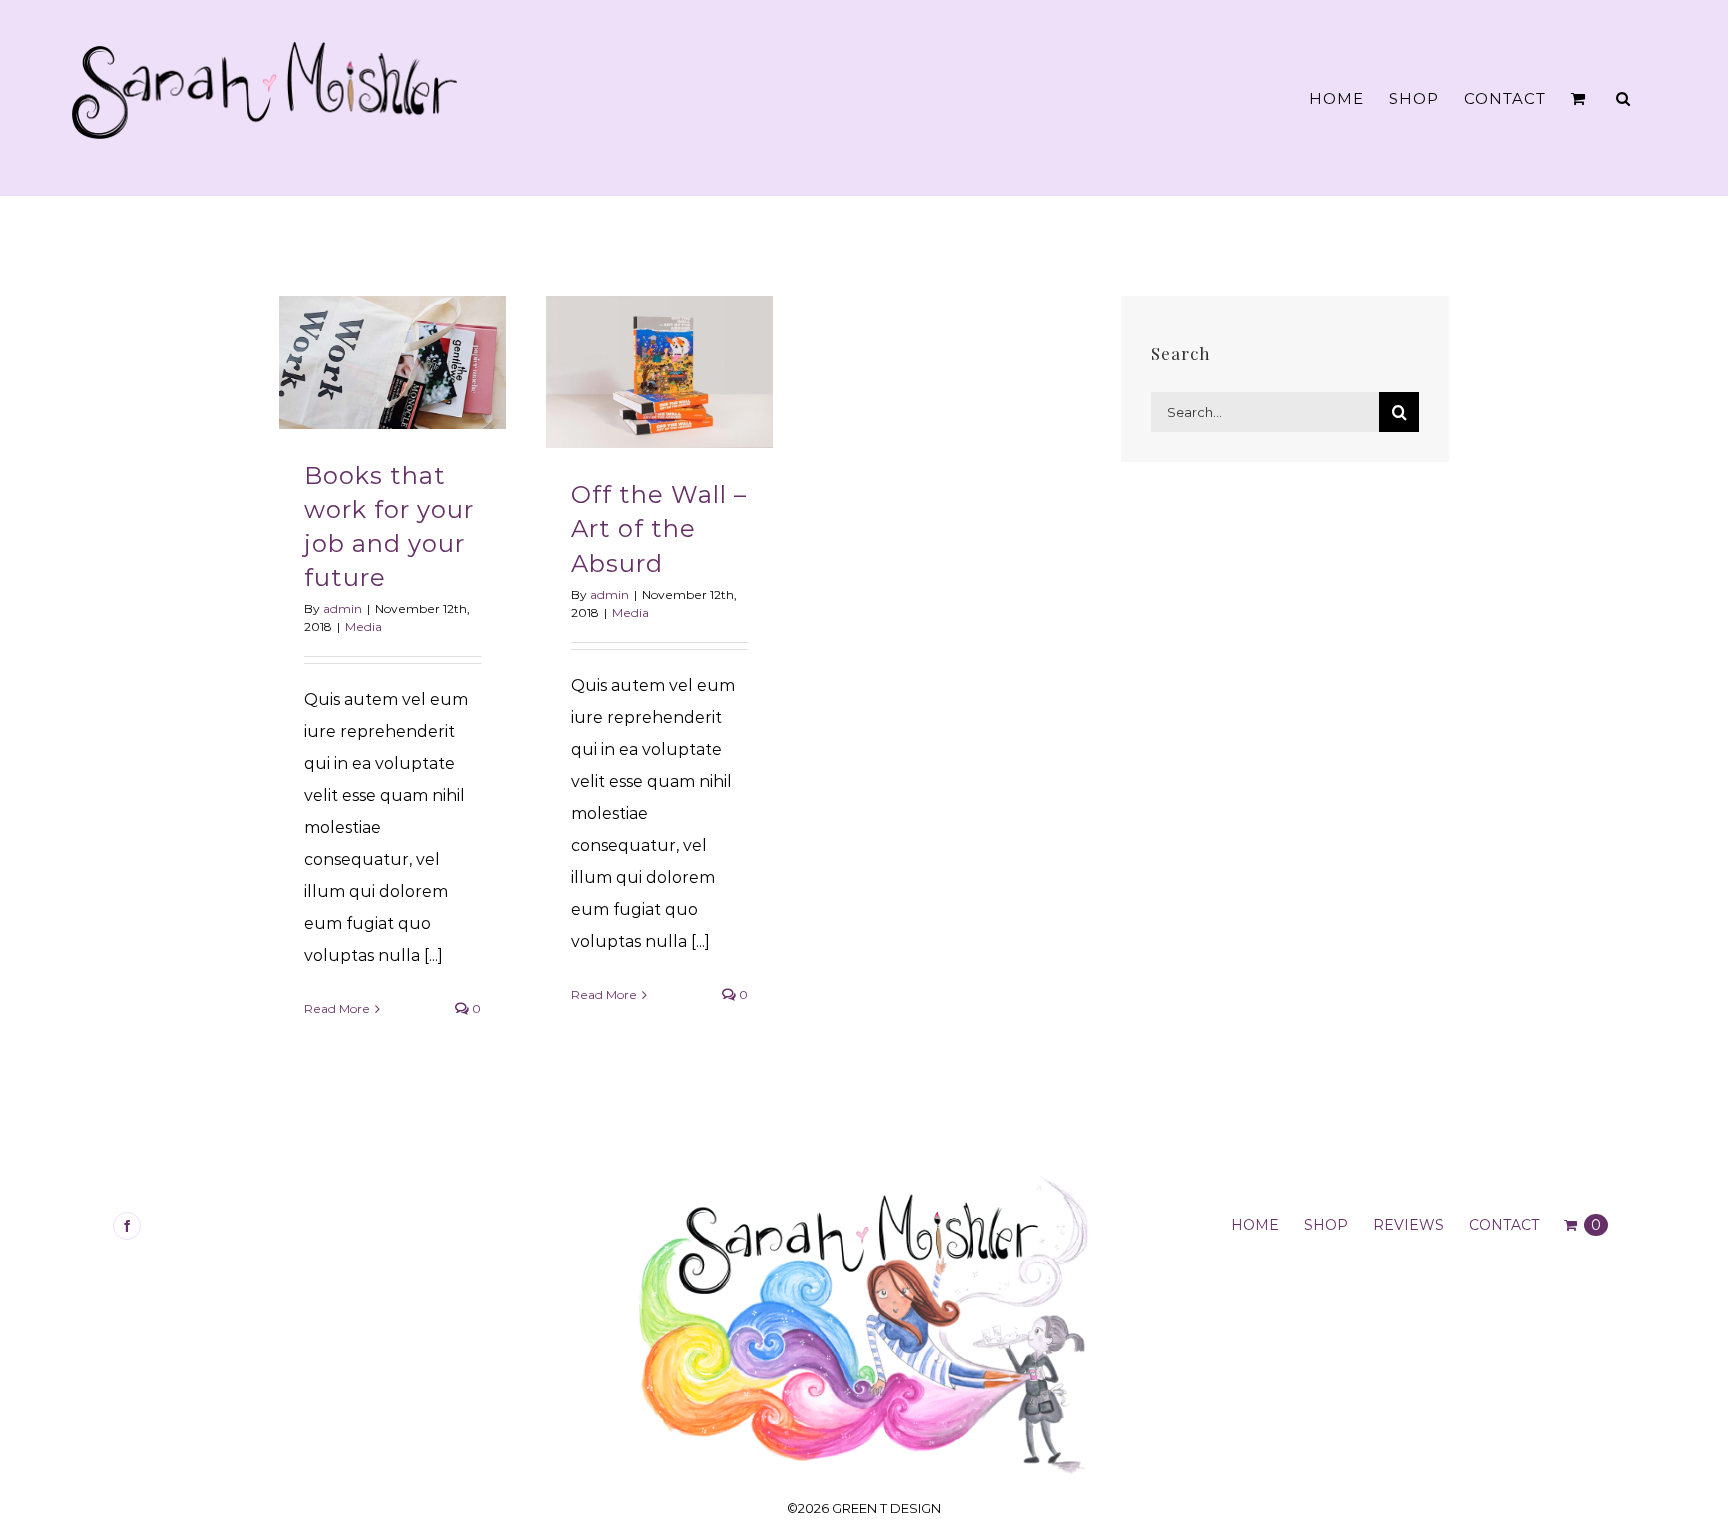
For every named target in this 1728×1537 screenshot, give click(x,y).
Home (1255, 1225)
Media (363, 626)
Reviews (1408, 1225)
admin (342, 608)
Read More (337, 1008)
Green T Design (886, 1508)
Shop (1326, 1225)
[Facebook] (127, 1226)
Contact (1504, 1225)
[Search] (1623, 98)
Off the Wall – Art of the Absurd (659, 528)
